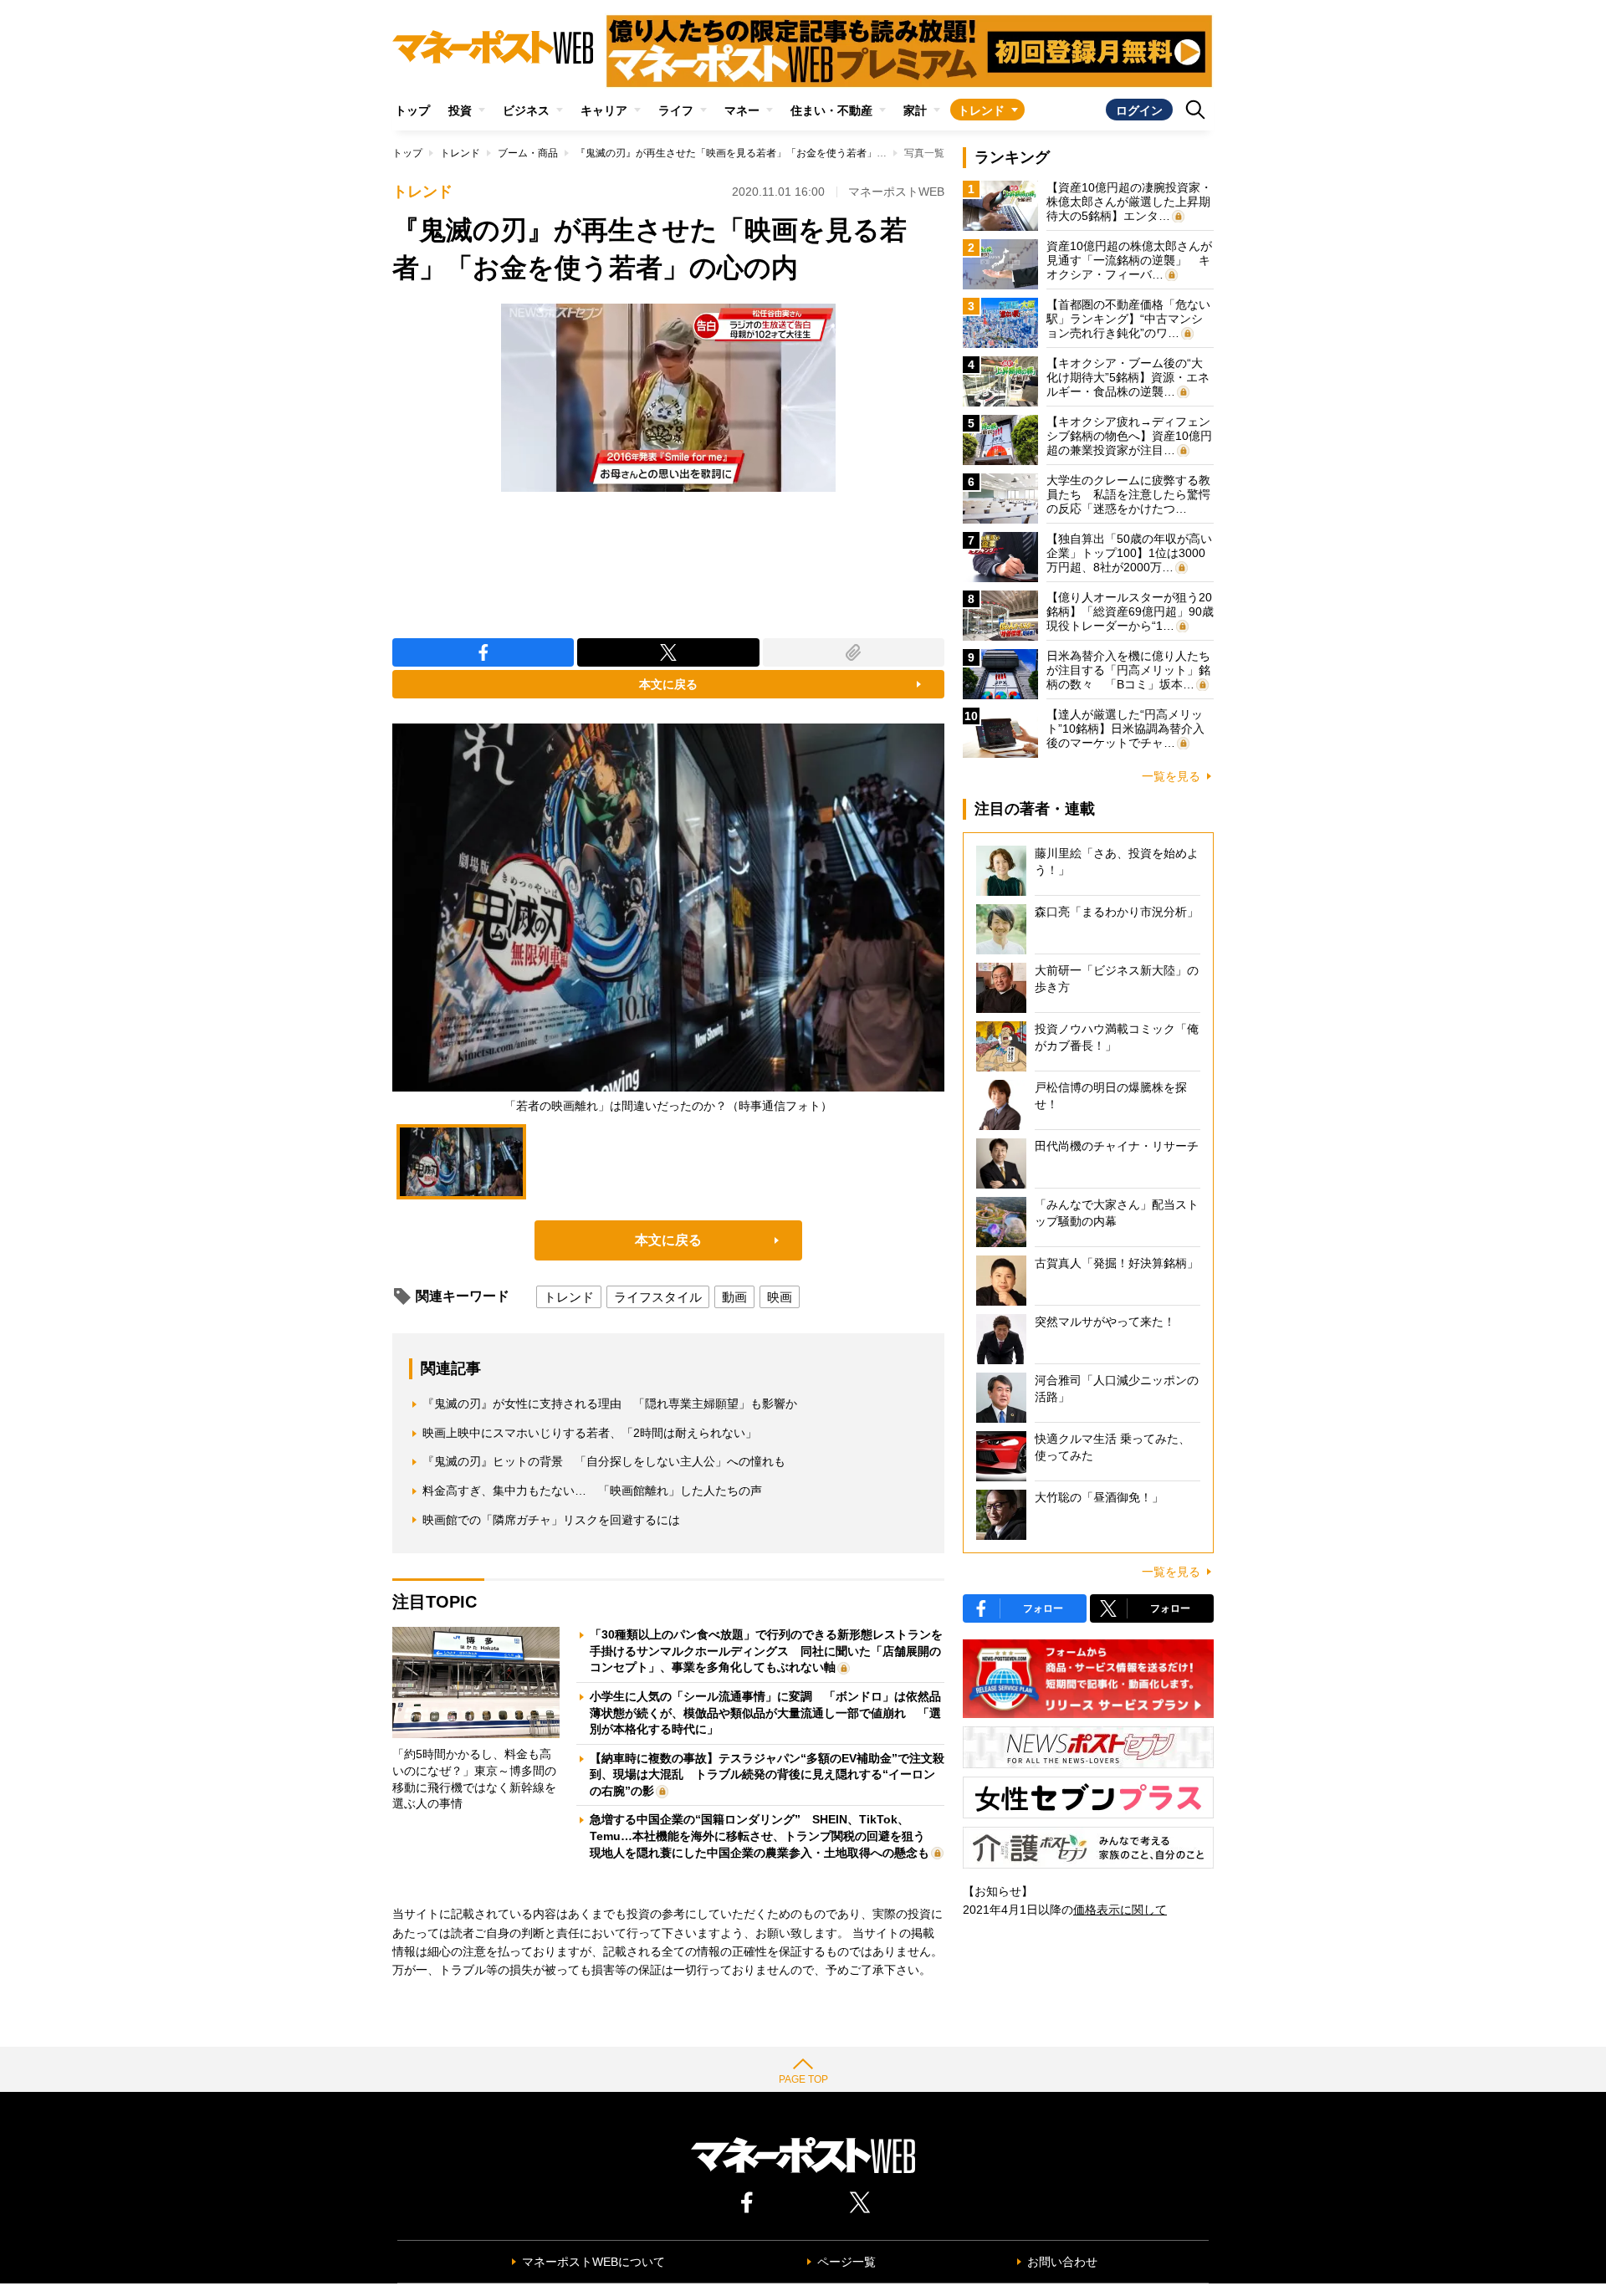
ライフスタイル (658, 1297)
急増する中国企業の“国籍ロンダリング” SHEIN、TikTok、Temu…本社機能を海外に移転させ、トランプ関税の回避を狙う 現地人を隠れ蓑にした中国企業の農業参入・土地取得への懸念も (763, 1836)
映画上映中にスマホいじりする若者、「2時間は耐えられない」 (590, 1433)
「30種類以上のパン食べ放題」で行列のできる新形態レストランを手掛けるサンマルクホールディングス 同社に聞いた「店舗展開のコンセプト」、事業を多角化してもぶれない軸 (766, 1651)
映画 (780, 1297)
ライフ (676, 110)
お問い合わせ (1062, 2262)
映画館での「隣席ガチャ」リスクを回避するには (551, 1520)
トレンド (981, 110)
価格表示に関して (1120, 1910)
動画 (734, 1297)
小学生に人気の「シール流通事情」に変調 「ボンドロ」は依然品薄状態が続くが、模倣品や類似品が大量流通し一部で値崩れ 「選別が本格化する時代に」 (765, 1713)
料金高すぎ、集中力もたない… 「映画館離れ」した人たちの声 (592, 1491)
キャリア (604, 110)
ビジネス (526, 110)
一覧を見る (1171, 776)
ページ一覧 (846, 2262)
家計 (915, 110)
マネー (742, 110)
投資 (460, 110)
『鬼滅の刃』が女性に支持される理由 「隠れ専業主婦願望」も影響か (610, 1404)
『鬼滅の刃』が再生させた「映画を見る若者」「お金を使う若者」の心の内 (746, 153)
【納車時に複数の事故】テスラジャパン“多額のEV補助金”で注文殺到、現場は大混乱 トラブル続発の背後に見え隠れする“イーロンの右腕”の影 (767, 1774)
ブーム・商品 (528, 153)
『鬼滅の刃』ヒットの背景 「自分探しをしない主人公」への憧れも (604, 1461)
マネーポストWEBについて (593, 2262)
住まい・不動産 (831, 110)
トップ (412, 110)
